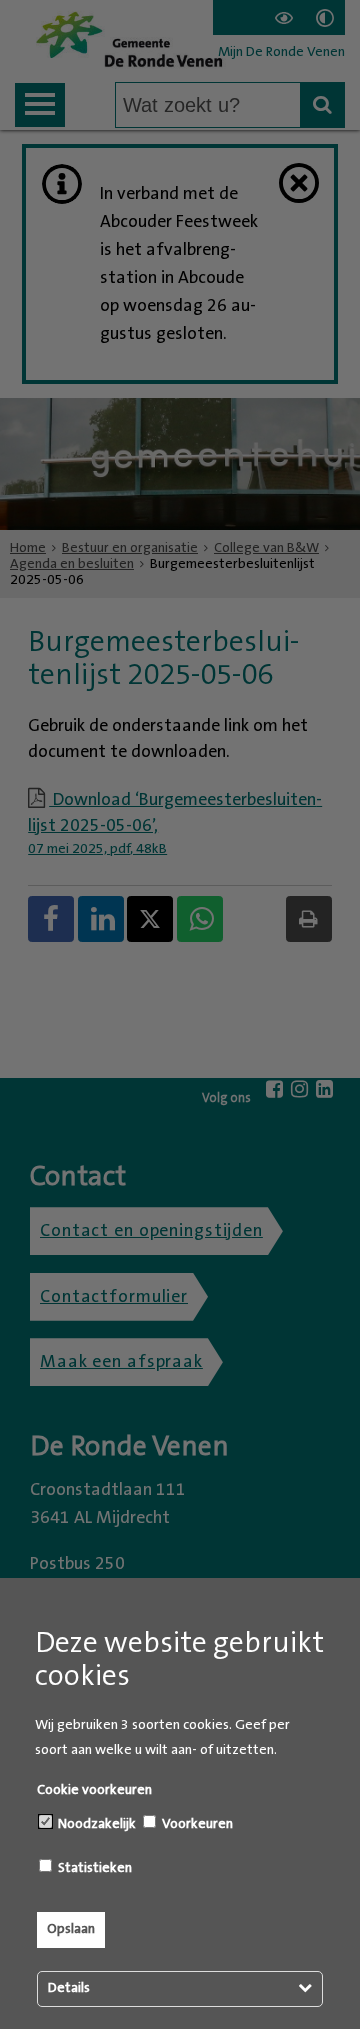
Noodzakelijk (95, 1824)
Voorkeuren (196, 1824)
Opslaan (71, 1929)
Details (69, 1988)
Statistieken (93, 1868)
